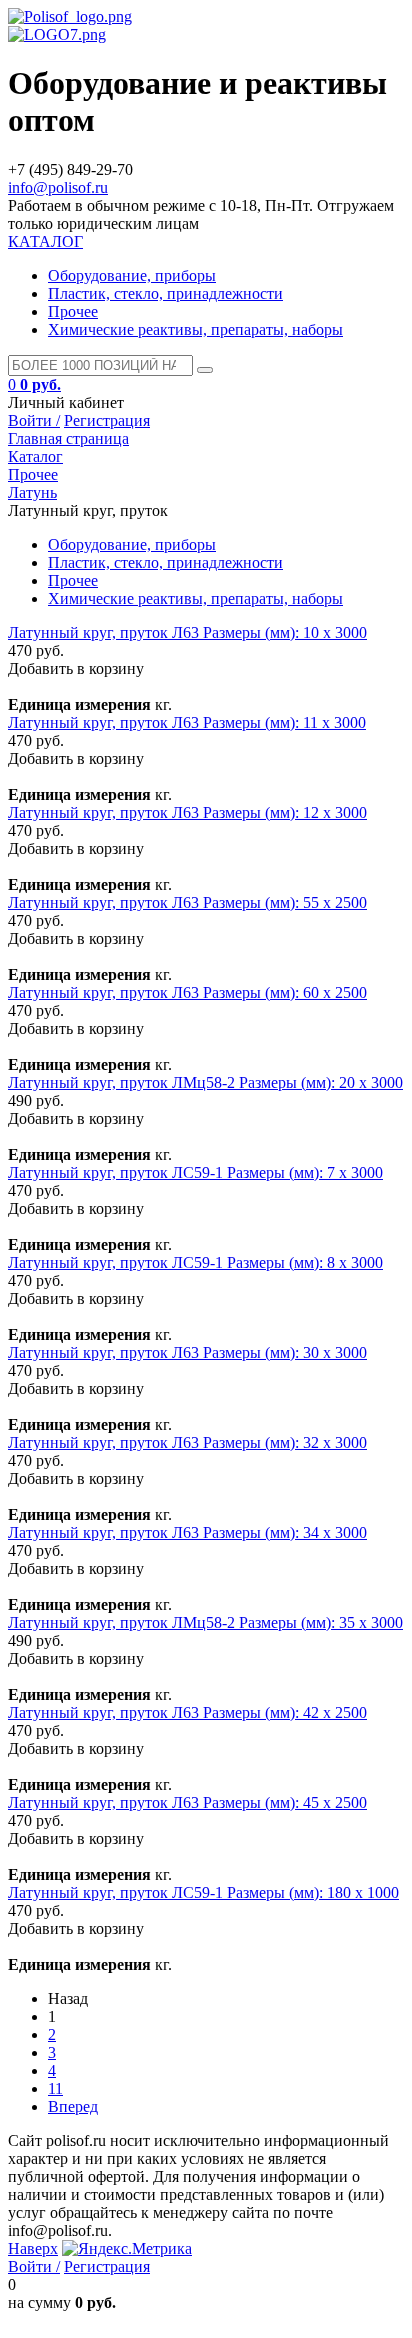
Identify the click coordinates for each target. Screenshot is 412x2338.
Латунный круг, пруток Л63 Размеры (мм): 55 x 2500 (187, 902)
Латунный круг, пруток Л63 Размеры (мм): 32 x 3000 (187, 1442)
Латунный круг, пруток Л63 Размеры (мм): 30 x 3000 (187, 1352)
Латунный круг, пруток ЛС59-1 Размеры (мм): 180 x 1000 (203, 1892)
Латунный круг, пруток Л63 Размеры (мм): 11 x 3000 (187, 722)
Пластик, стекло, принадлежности (165, 293)
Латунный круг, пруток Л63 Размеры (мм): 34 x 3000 (187, 1532)
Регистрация (107, 420)
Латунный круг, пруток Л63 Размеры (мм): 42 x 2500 (187, 1712)
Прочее (73, 311)
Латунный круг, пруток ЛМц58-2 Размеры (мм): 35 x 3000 (205, 1622)
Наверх (33, 2248)
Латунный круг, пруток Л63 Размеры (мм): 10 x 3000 (187, 632)
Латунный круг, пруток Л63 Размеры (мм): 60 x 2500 (187, 992)
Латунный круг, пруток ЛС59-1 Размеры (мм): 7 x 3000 (195, 1172)
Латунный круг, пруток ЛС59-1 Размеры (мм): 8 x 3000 (195, 1262)
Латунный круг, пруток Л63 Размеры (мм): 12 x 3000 (187, 812)
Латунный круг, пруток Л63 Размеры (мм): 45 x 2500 (187, 1802)
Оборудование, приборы (132, 275)
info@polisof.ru (58, 187)
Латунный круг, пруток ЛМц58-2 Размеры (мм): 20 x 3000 (205, 1082)
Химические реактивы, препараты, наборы (195, 329)
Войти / (34, 420)
